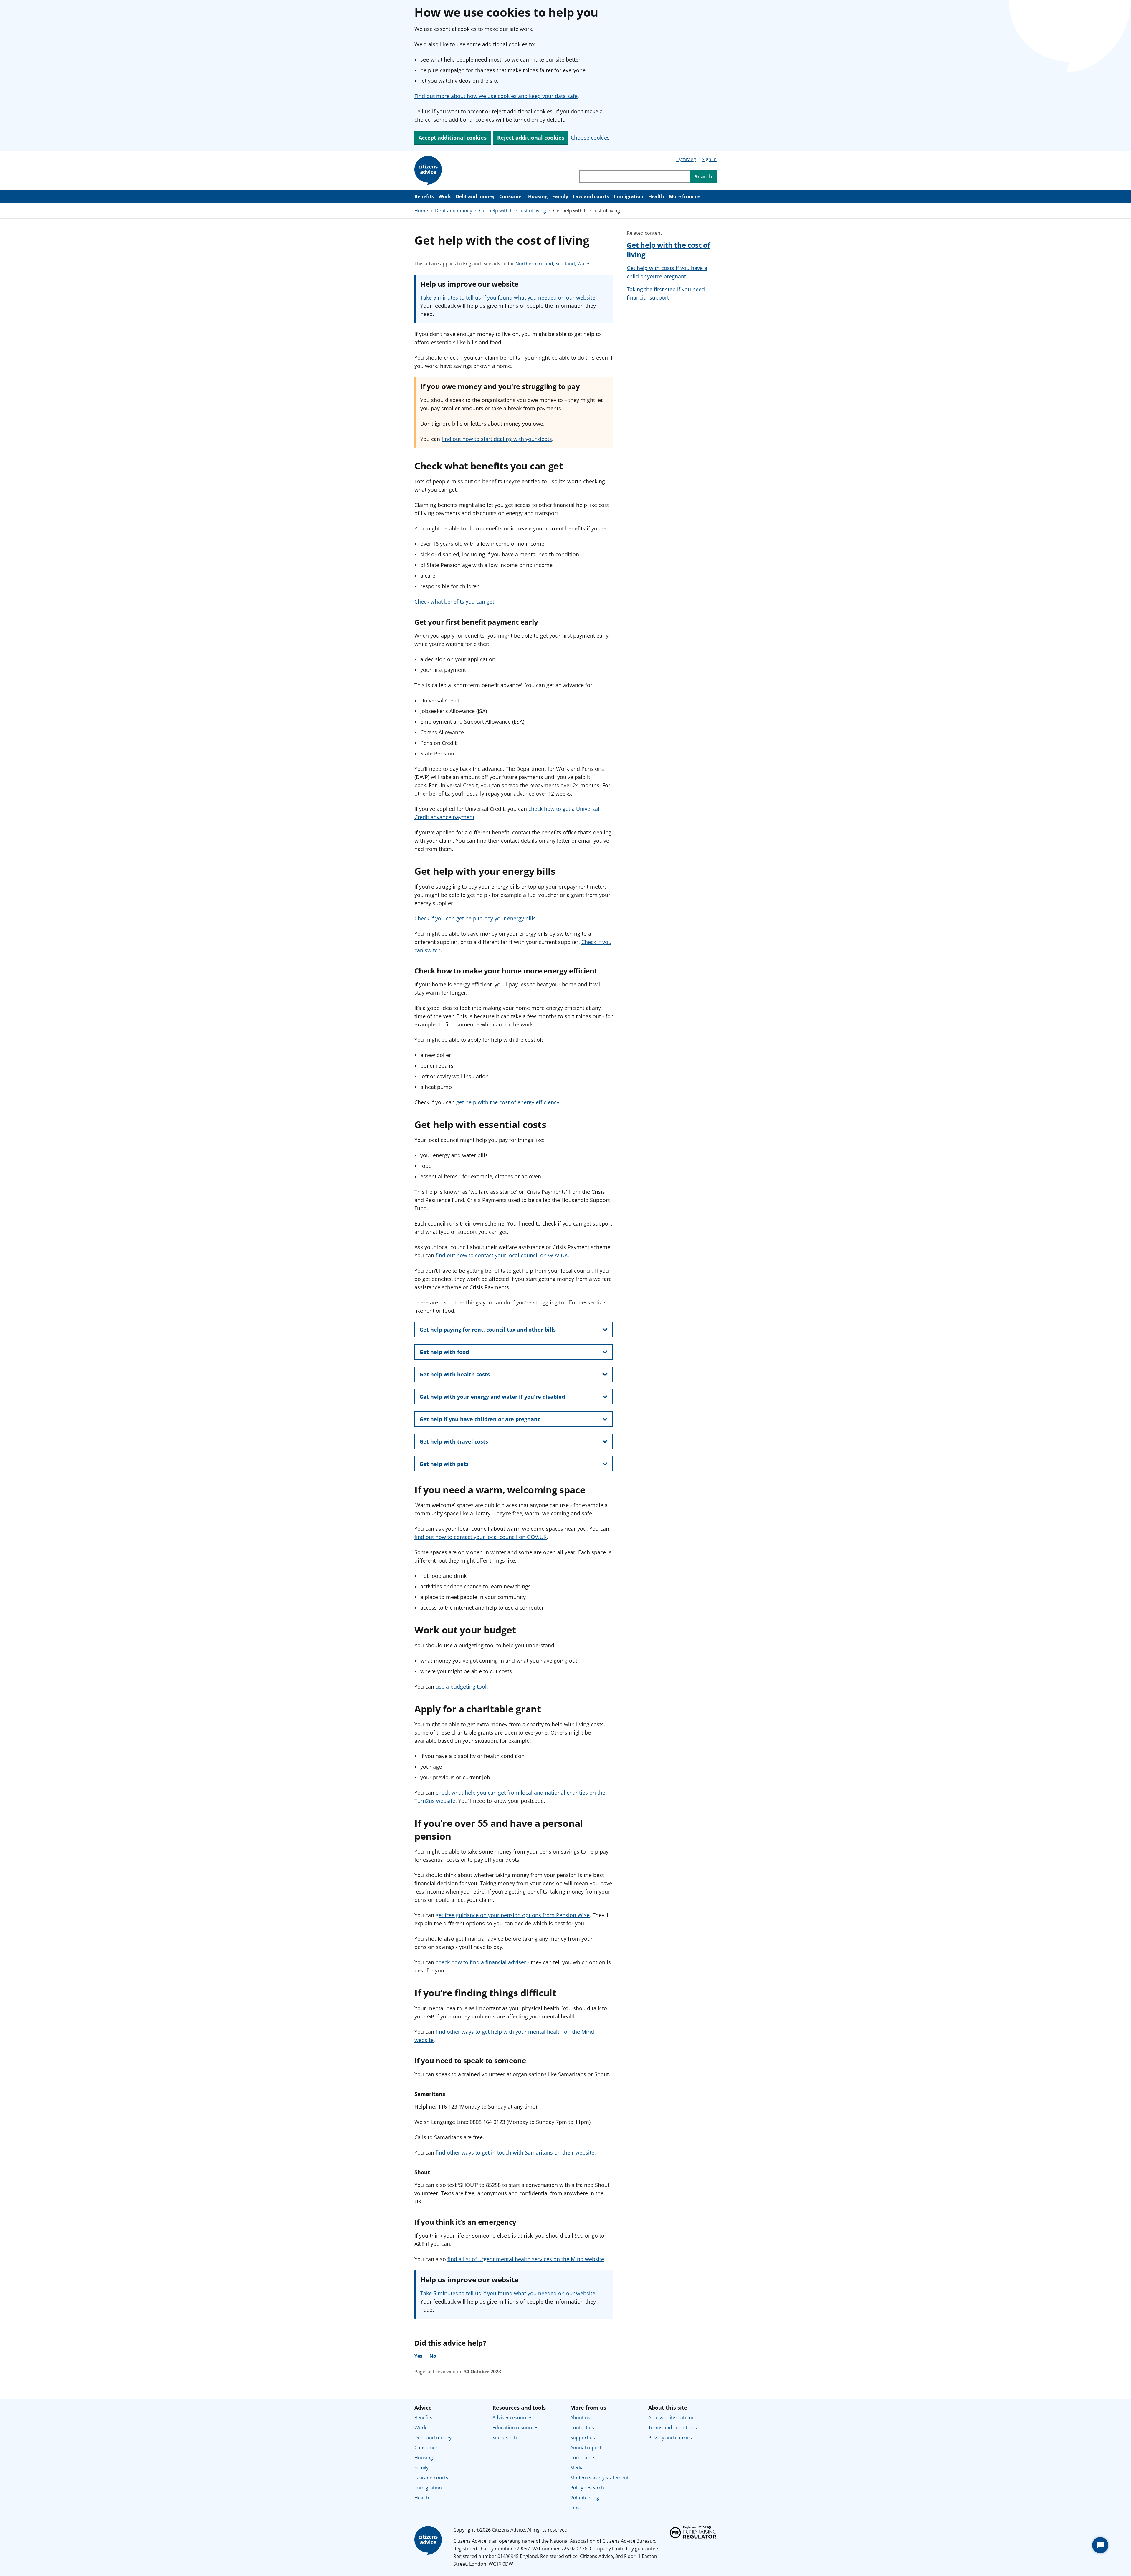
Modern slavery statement (600, 2478)
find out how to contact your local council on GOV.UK (502, 1255)
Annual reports (587, 2448)
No (433, 2356)
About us (580, 2418)
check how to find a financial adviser (481, 1962)
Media (577, 2468)
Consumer (511, 196)
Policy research (587, 2488)
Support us (583, 2438)
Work (445, 196)
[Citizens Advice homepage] (429, 2541)
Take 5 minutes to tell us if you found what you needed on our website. (509, 297)
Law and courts (591, 196)
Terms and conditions (673, 2428)
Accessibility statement (674, 2418)
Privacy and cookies (670, 2438)
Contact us (582, 2428)
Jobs (575, 2508)
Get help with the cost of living (513, 211)
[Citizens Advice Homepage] (429, 171)
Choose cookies (590, 138)
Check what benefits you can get (454, 601)
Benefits (424, 196)
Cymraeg (686, 159)
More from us (685, 196)
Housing (538, 196)
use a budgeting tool (461, 1687)
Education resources (515, 2428)
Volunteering (585, 2498)
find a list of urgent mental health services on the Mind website (526, 2259)
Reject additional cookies (531, 138)
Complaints (583, 2458)
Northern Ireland (534, 264)
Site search (505, 2438)
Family (560, 196)
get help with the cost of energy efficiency (508, 1102)
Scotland (565, 264)
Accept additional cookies (453, 138)
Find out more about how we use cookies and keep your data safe (496, 96)
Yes (418, 2356)
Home (421, 211)
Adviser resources (512, 2418)
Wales (584, 264)
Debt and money (475, 196)
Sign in (709, 159)
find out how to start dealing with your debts (497, 439)
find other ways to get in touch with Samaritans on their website (515, 2152)
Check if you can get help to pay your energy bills (475, 918)
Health (656, 196)
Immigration (629, 196)
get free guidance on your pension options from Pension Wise (513, 1915)
